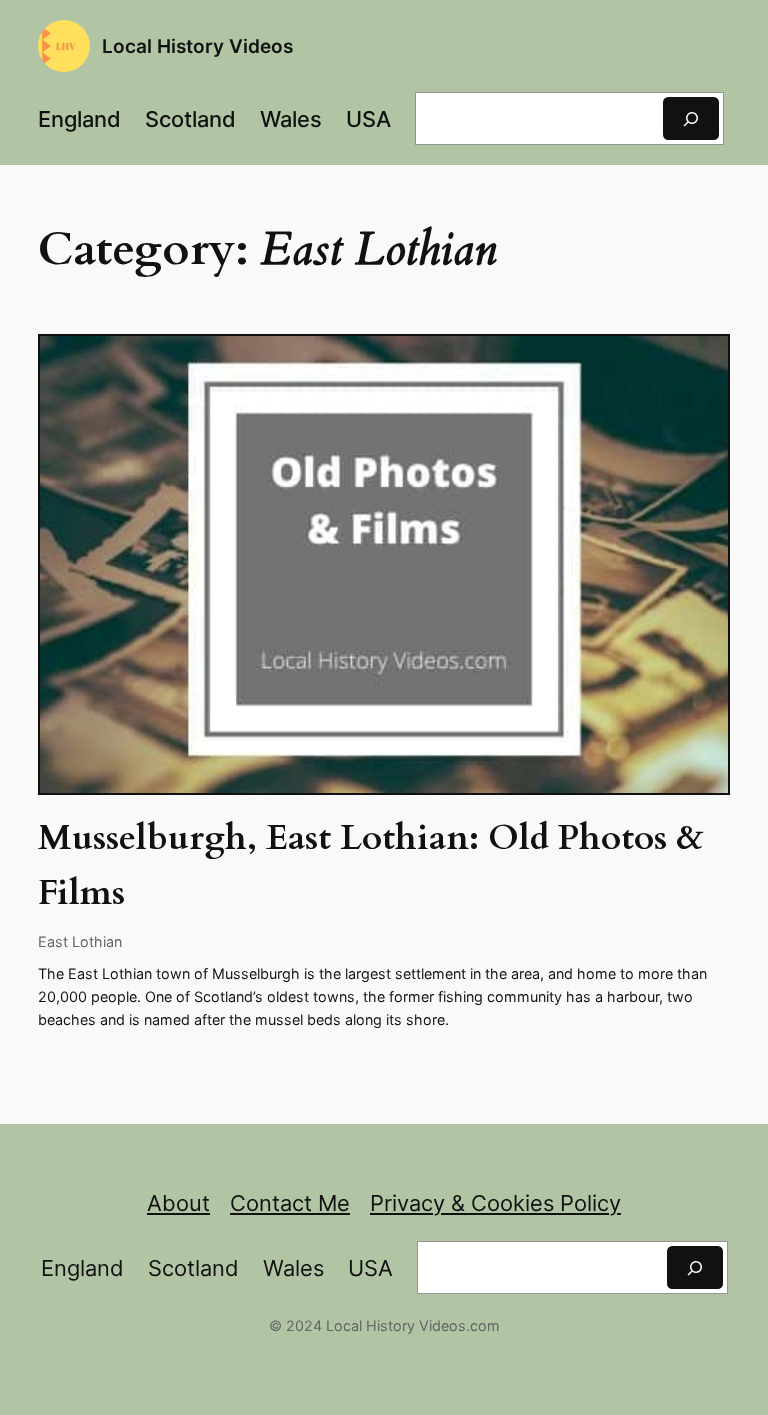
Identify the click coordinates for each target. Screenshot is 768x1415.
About (178, 1203)
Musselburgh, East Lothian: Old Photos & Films (371, 866)
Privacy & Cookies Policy (495, 1203)
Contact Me (290, 1203)
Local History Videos (197, 46)
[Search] (691, 118)
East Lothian (80, 941)
